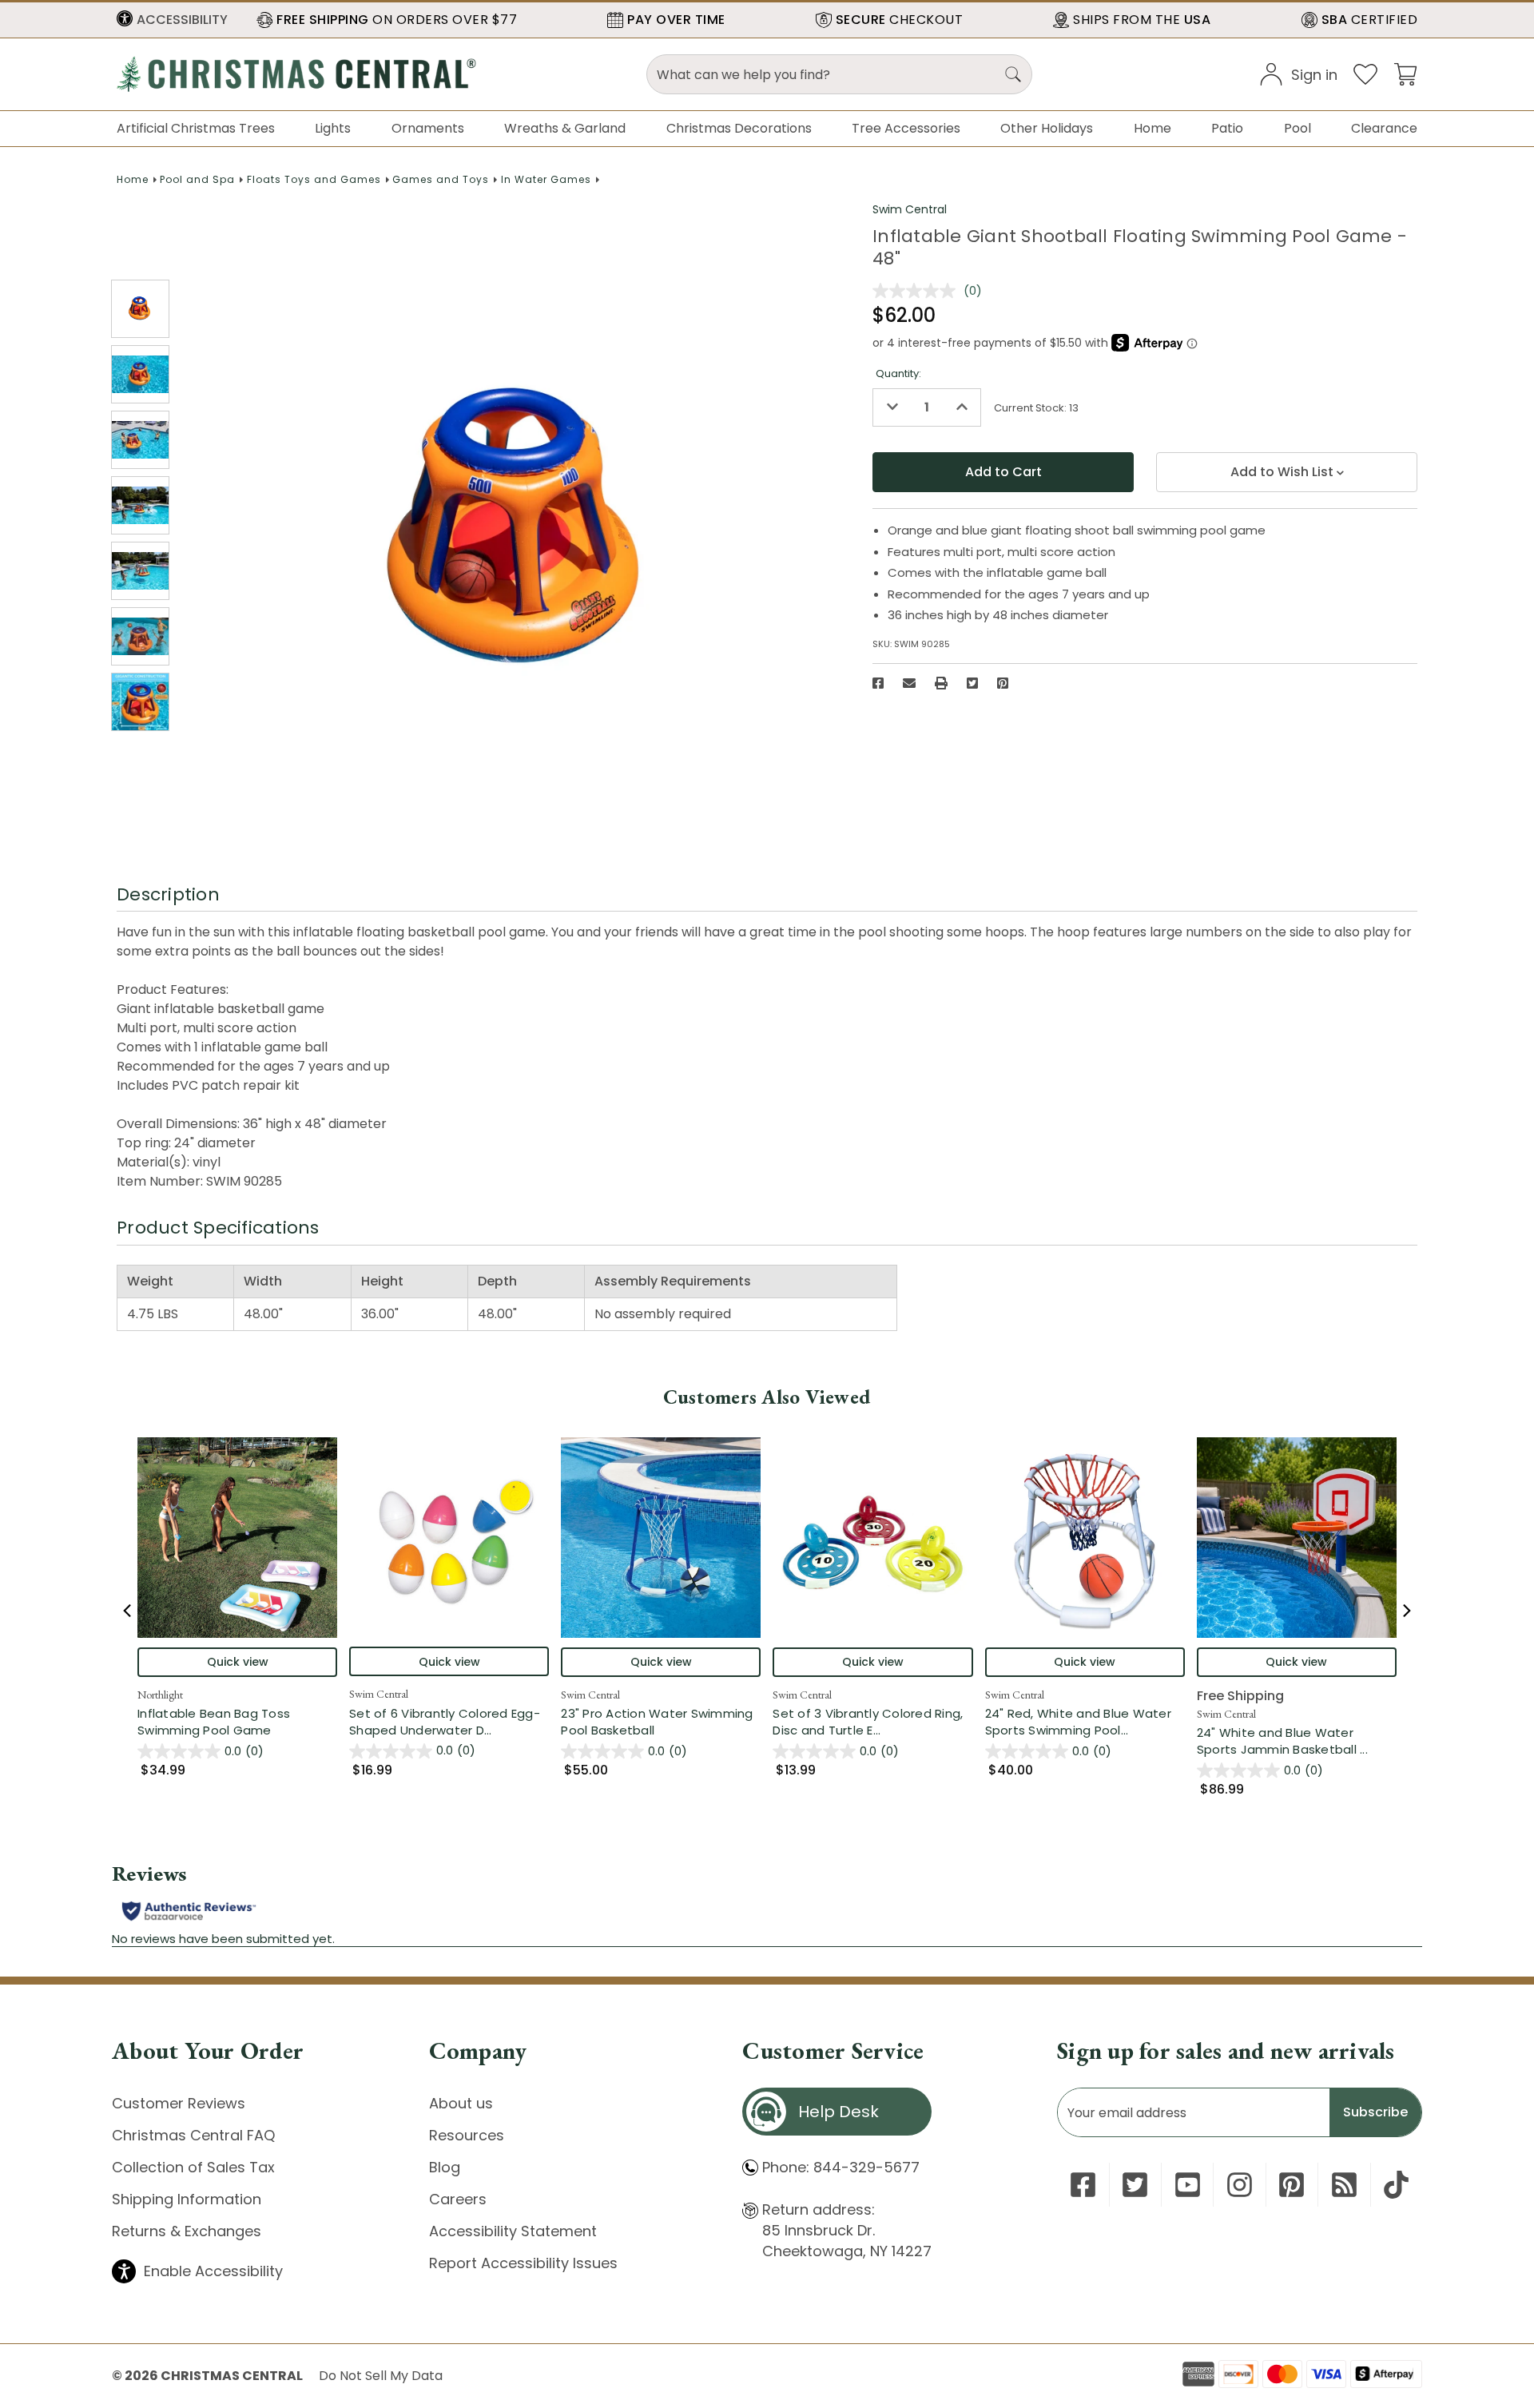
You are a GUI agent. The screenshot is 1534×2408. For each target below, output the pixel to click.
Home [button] (1152, 128)
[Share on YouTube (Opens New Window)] (1188, 2185)
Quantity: (898, 374)
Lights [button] (333, 128)
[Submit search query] (1013, 74)
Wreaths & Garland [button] (565, 128)
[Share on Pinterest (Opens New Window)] (1003, 683)
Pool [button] (1298, 128)
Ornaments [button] (428, 128)
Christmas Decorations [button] (739, 128)
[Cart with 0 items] (1405, 73)
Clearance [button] (1384, 128)
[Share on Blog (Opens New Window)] (1344, 2185)
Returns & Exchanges (187, 2231)
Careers (458, 2199)
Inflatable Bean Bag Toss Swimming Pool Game (214, 1722)
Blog (445, 2167)
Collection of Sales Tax (193, 2167)
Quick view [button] (238, 1662)
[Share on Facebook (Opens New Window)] (878, 683)
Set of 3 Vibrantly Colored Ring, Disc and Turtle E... (872, 1722)
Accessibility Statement (513, 2231)
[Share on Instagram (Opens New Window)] (1240, 2185)
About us (461, 2103)
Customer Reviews (179, 2103)
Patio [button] (1227, 128)
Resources (467, 2135)
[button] (172, 20)
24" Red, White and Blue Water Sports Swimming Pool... (1085, 1722)
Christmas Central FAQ (193, 2135)
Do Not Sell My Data (381, 2376)
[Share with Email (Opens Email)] (909, 683)
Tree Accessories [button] (906, 128)
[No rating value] (918, 291)
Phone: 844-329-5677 (841, 2167)
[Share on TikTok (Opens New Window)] (1396, 2185)
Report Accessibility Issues (523, 2263)
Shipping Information (187, 2199)
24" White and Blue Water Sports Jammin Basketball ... (1297, 1741)
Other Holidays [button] (1047, 128)
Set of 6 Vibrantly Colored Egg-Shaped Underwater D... (449, 1722)
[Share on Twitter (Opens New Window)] (972, 683)
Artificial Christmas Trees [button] (196, 128)
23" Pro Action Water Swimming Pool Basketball (657, 1722)
